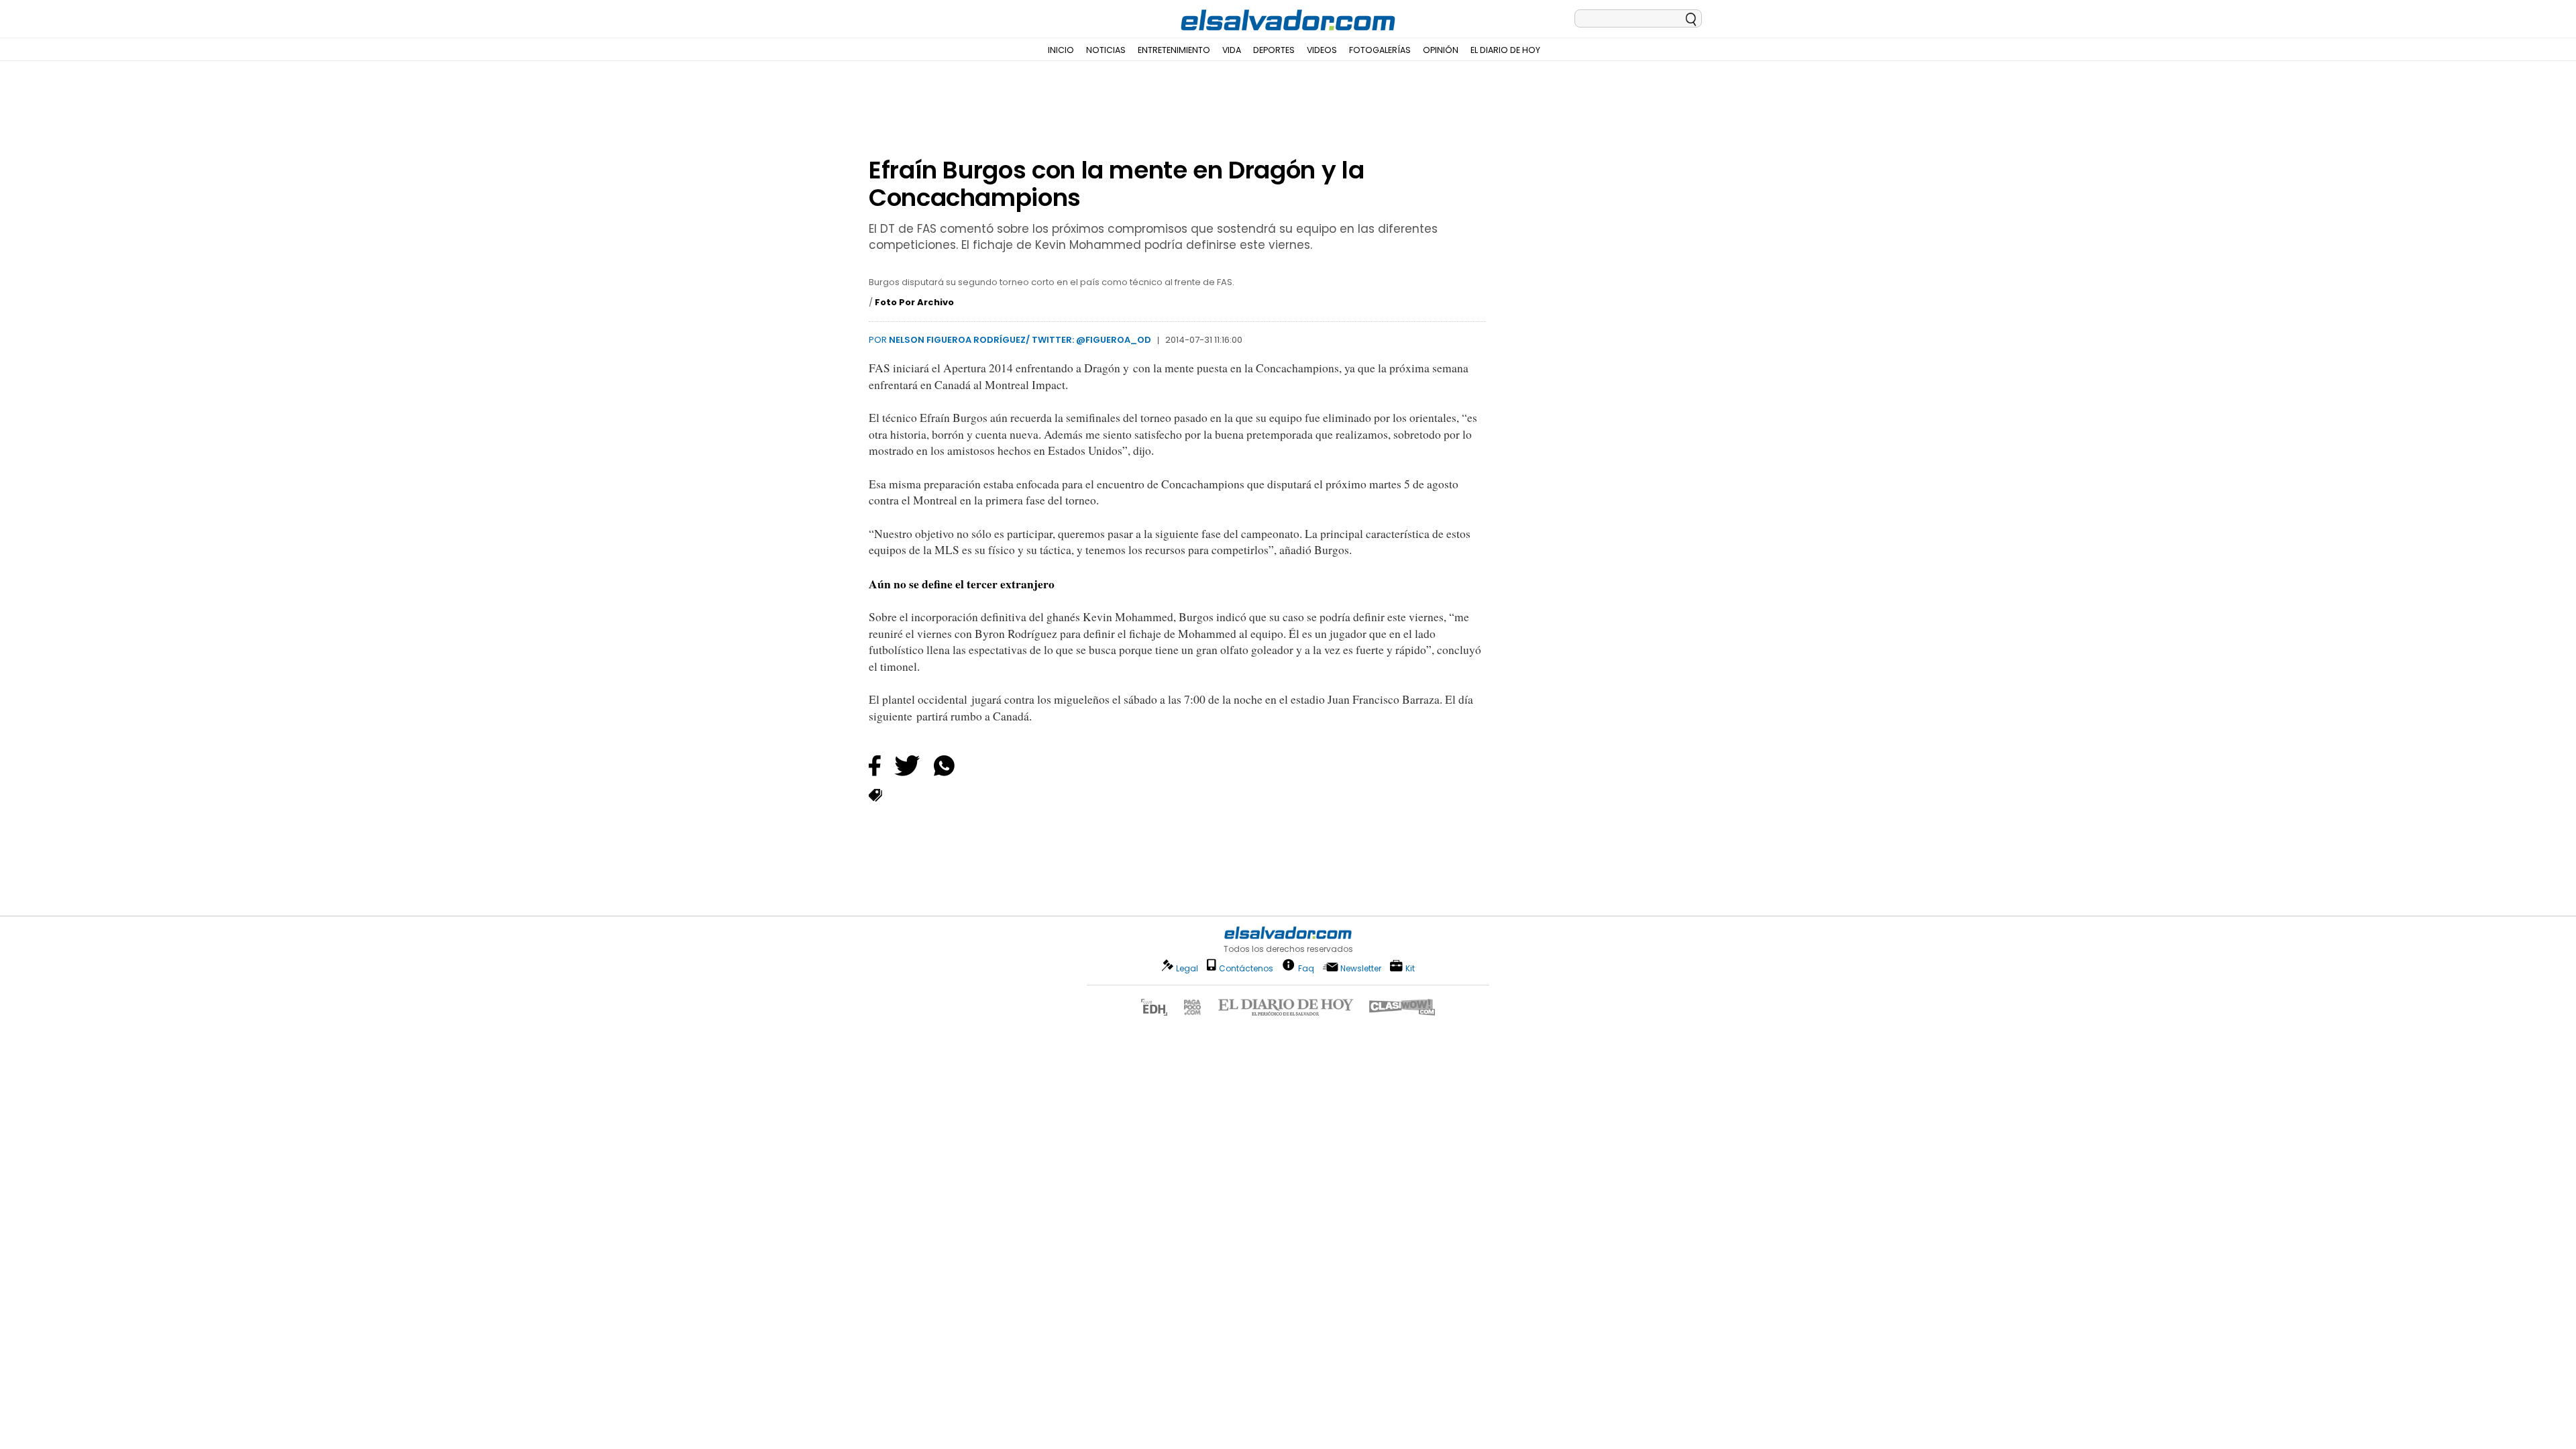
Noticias (1106, 50)
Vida (1232, 50)
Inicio (1061, 50)
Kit (1410, 968)
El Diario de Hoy (1505, 50)
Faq (1306, 968)
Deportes (1274, 50)
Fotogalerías (1380, 50)
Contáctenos (1246, 968)
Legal (1187, 968)
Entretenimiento (1174, 50)
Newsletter (1361, 968)
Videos (1322, 50)
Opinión (1441, 50)
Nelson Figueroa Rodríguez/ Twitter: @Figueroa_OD (1020, 340)
